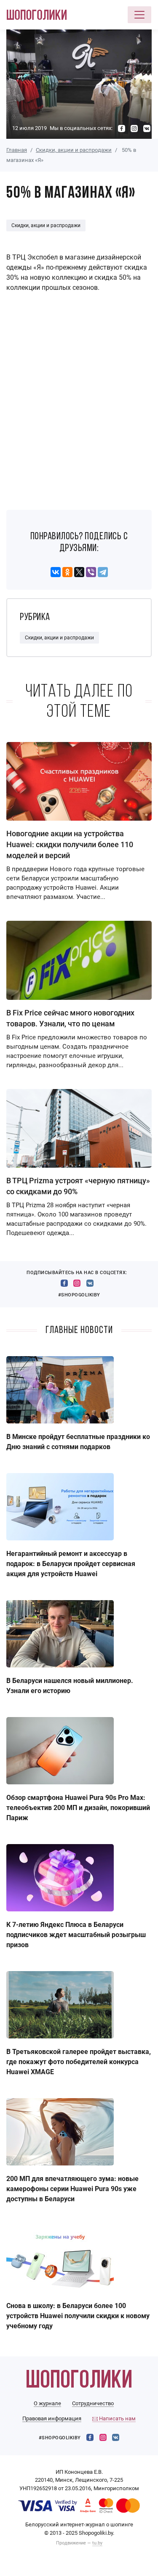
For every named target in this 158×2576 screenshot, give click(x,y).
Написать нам (117, 2418)
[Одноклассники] (67, 572)
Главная (17, 150)
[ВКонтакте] (56, 572)
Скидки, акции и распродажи (74, 150)
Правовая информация (52, 2418)
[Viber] (91, 572)
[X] (79, 572)
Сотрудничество (93, 2403)
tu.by (97, 2543)
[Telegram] (103, 572)
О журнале (47, 2403)
